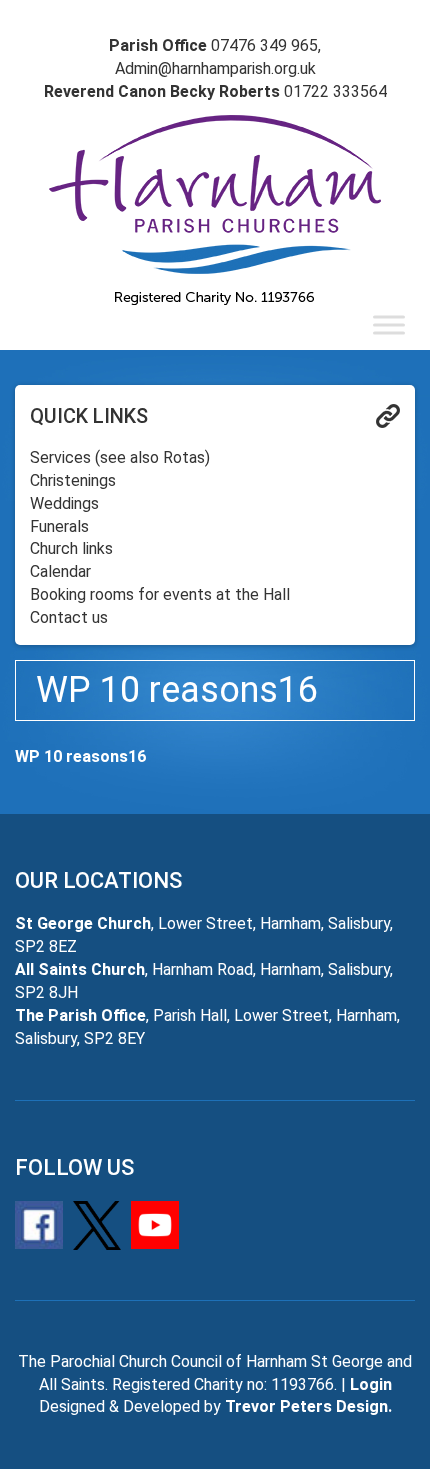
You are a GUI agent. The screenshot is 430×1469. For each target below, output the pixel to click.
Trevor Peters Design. (308, 1406)
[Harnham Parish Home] (215, 210)
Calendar (60, 571)
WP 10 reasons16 (80, 756)
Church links (71, 548)
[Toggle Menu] (389, 324)
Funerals (59, 526)
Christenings (73, 480)
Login (371, 1384)
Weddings (64, 503)
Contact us (69, 617)
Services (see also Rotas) (120, 457)
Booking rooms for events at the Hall (160, 594)
